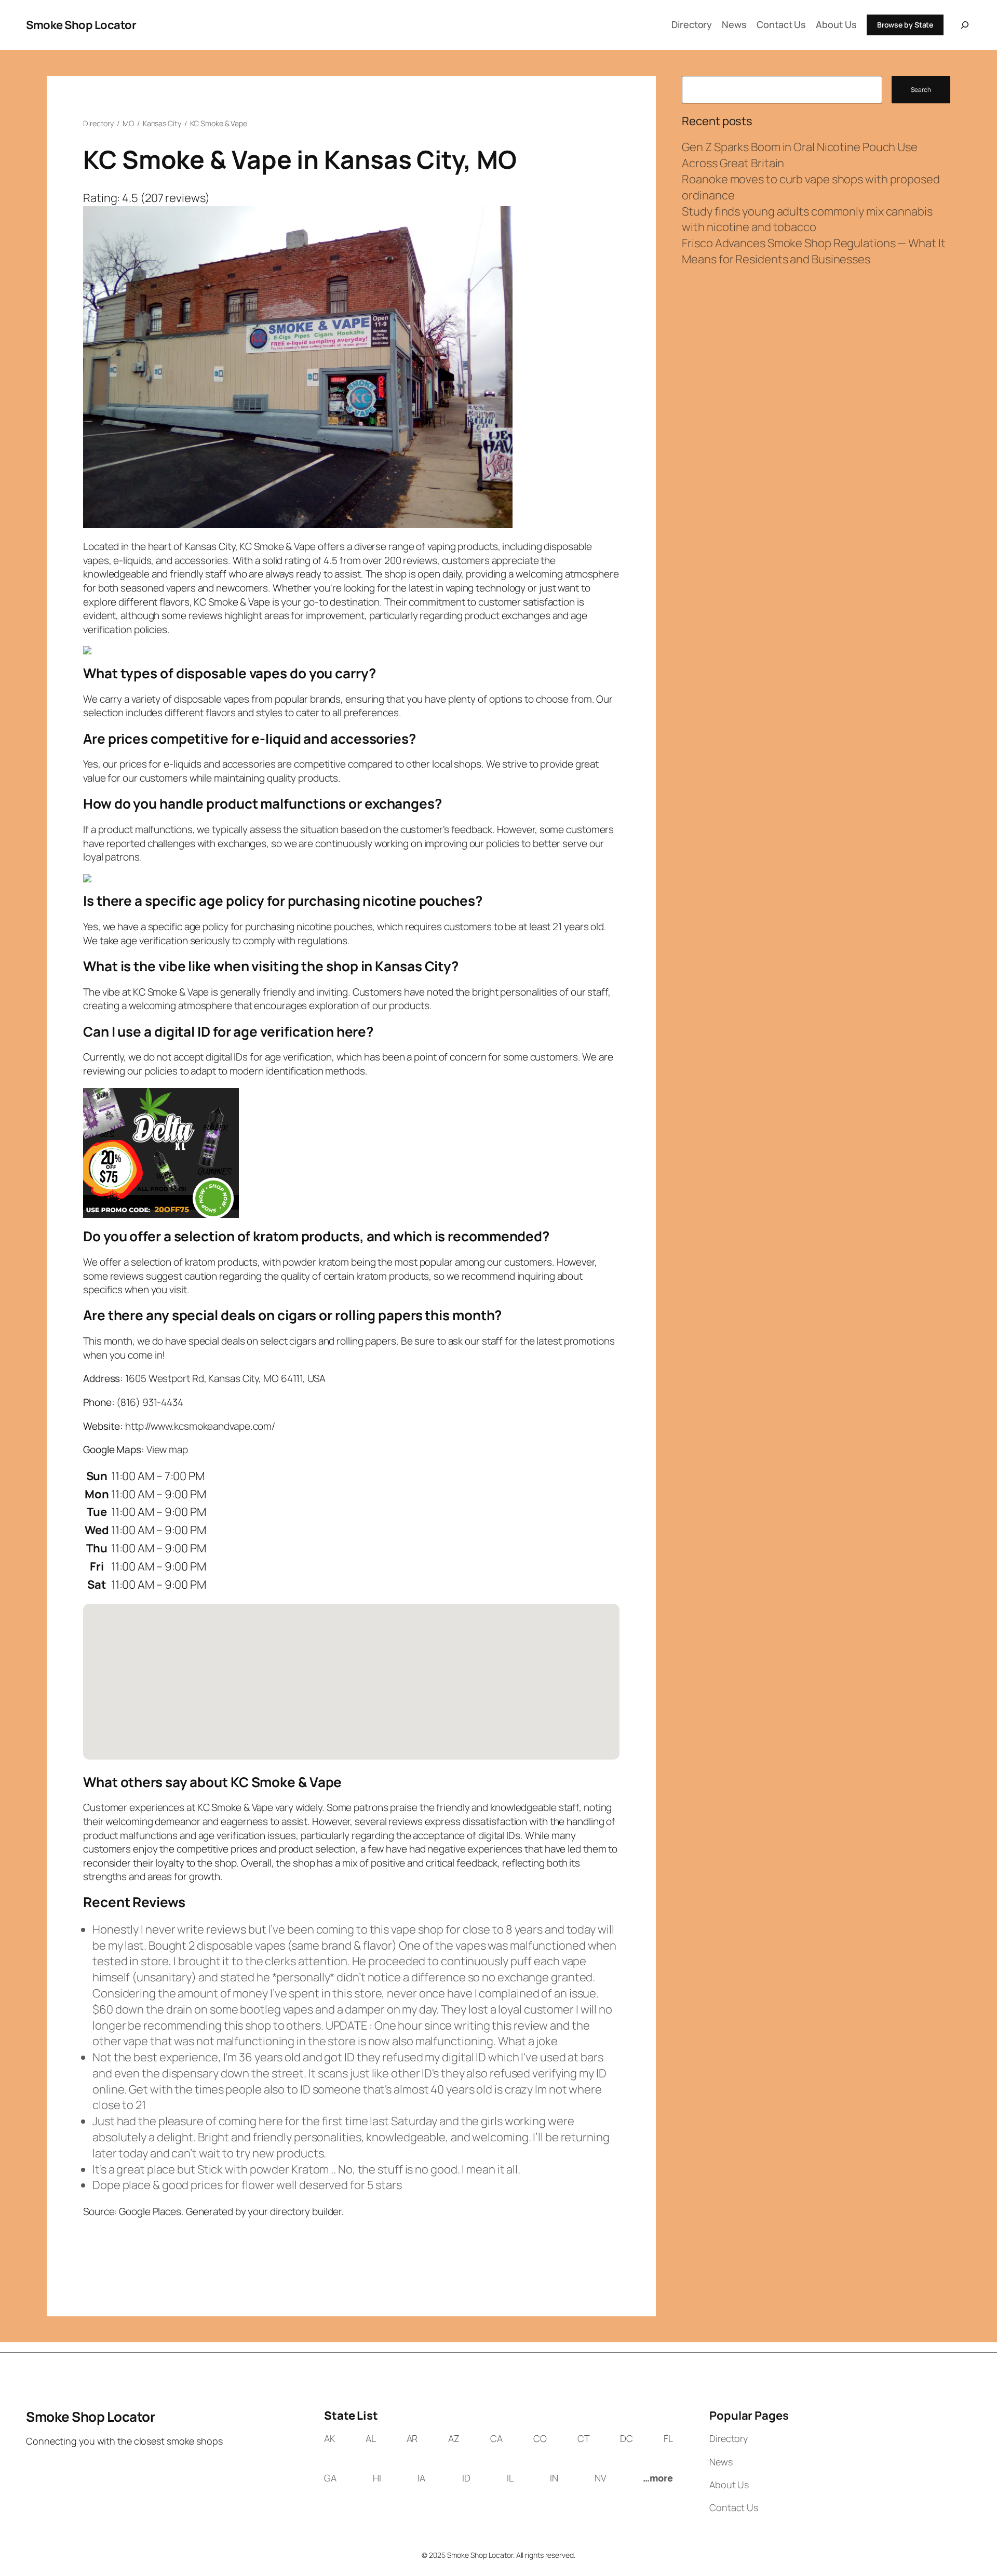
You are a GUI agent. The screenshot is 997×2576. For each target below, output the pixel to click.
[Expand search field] (963, 25)
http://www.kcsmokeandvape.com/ (200, 1426)
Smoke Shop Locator (81, 25)
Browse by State (905, 25)
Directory (98, 123)
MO (128, 123)
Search (921, 90)
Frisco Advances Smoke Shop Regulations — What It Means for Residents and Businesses (813, 251)
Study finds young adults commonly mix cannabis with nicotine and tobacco (807, 219)
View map (167, 1450)
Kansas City (162, 123)
